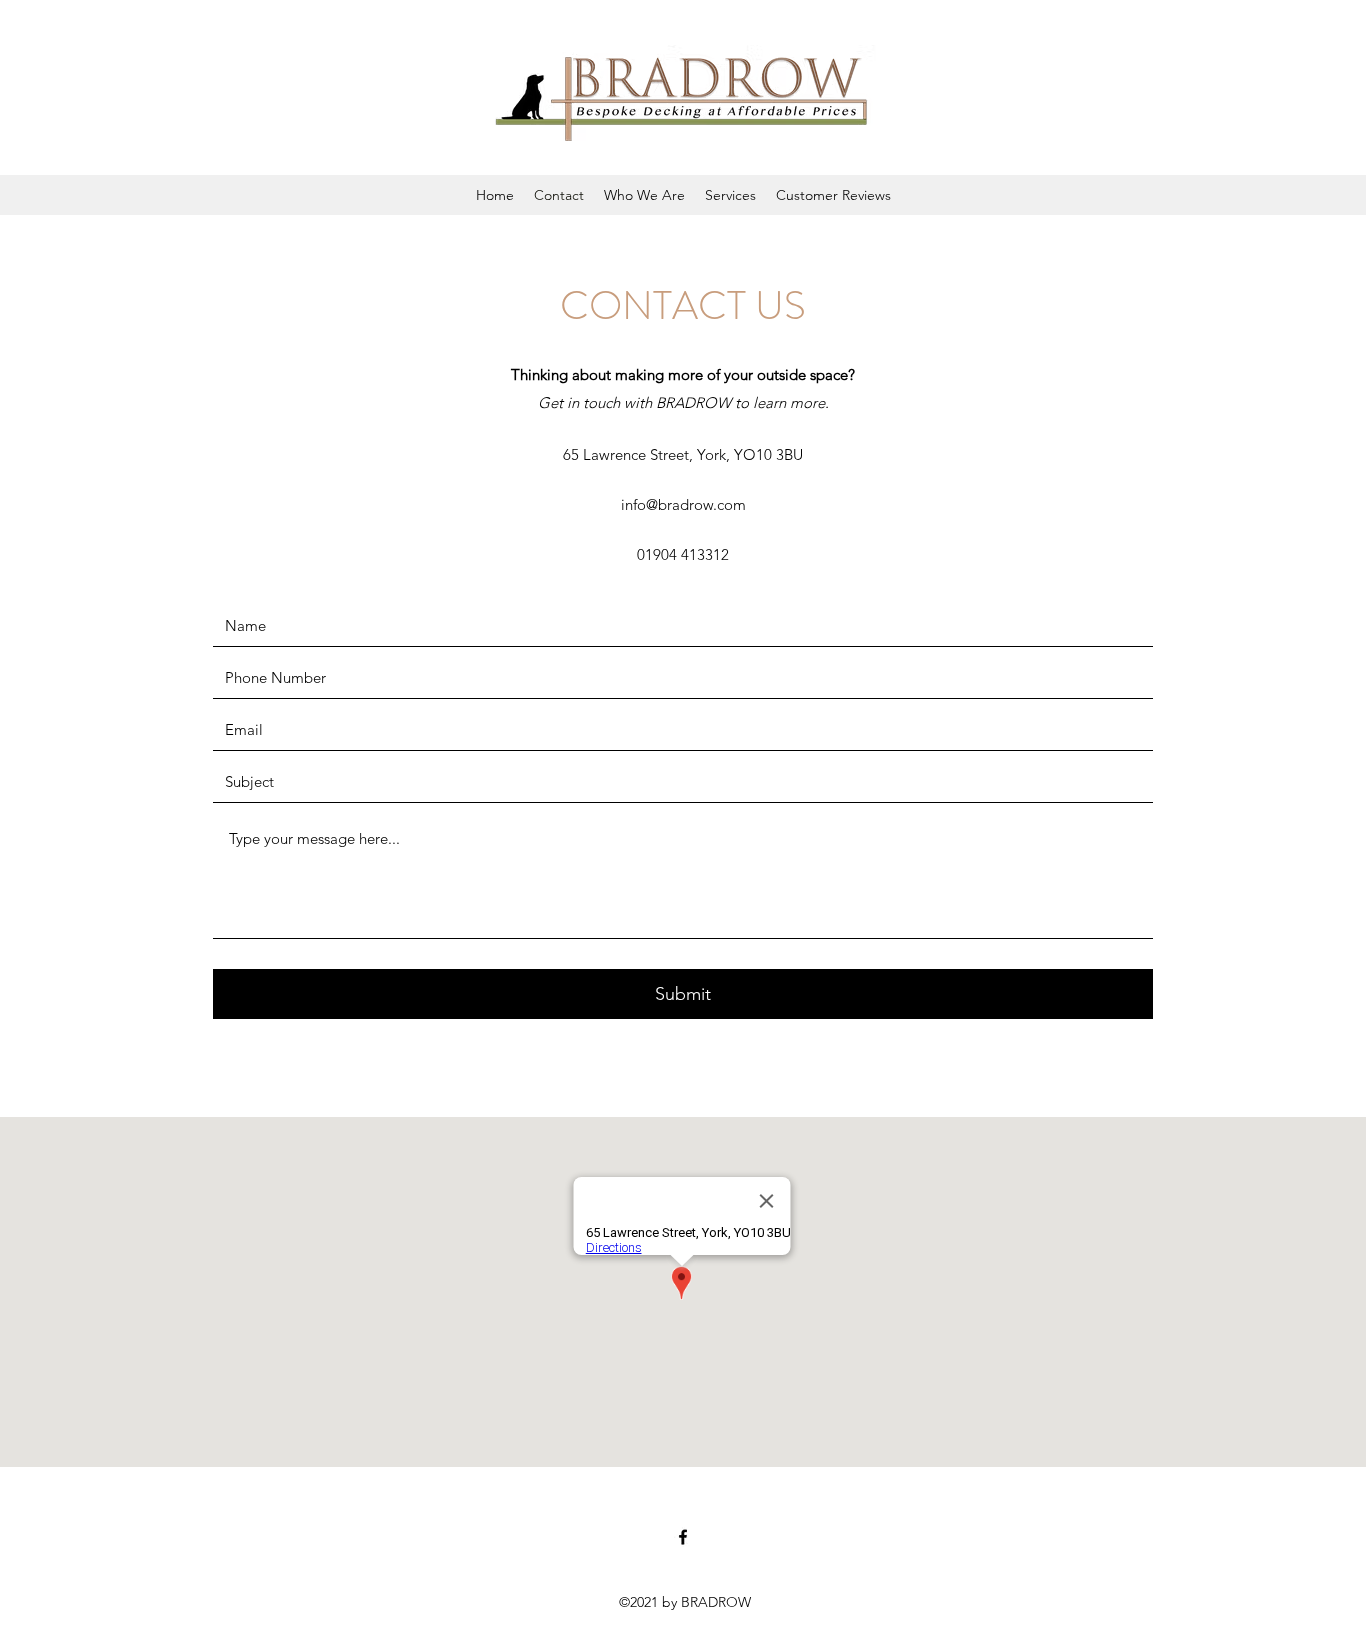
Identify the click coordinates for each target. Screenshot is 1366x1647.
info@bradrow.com (683, 504)
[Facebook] (683, 1537)
